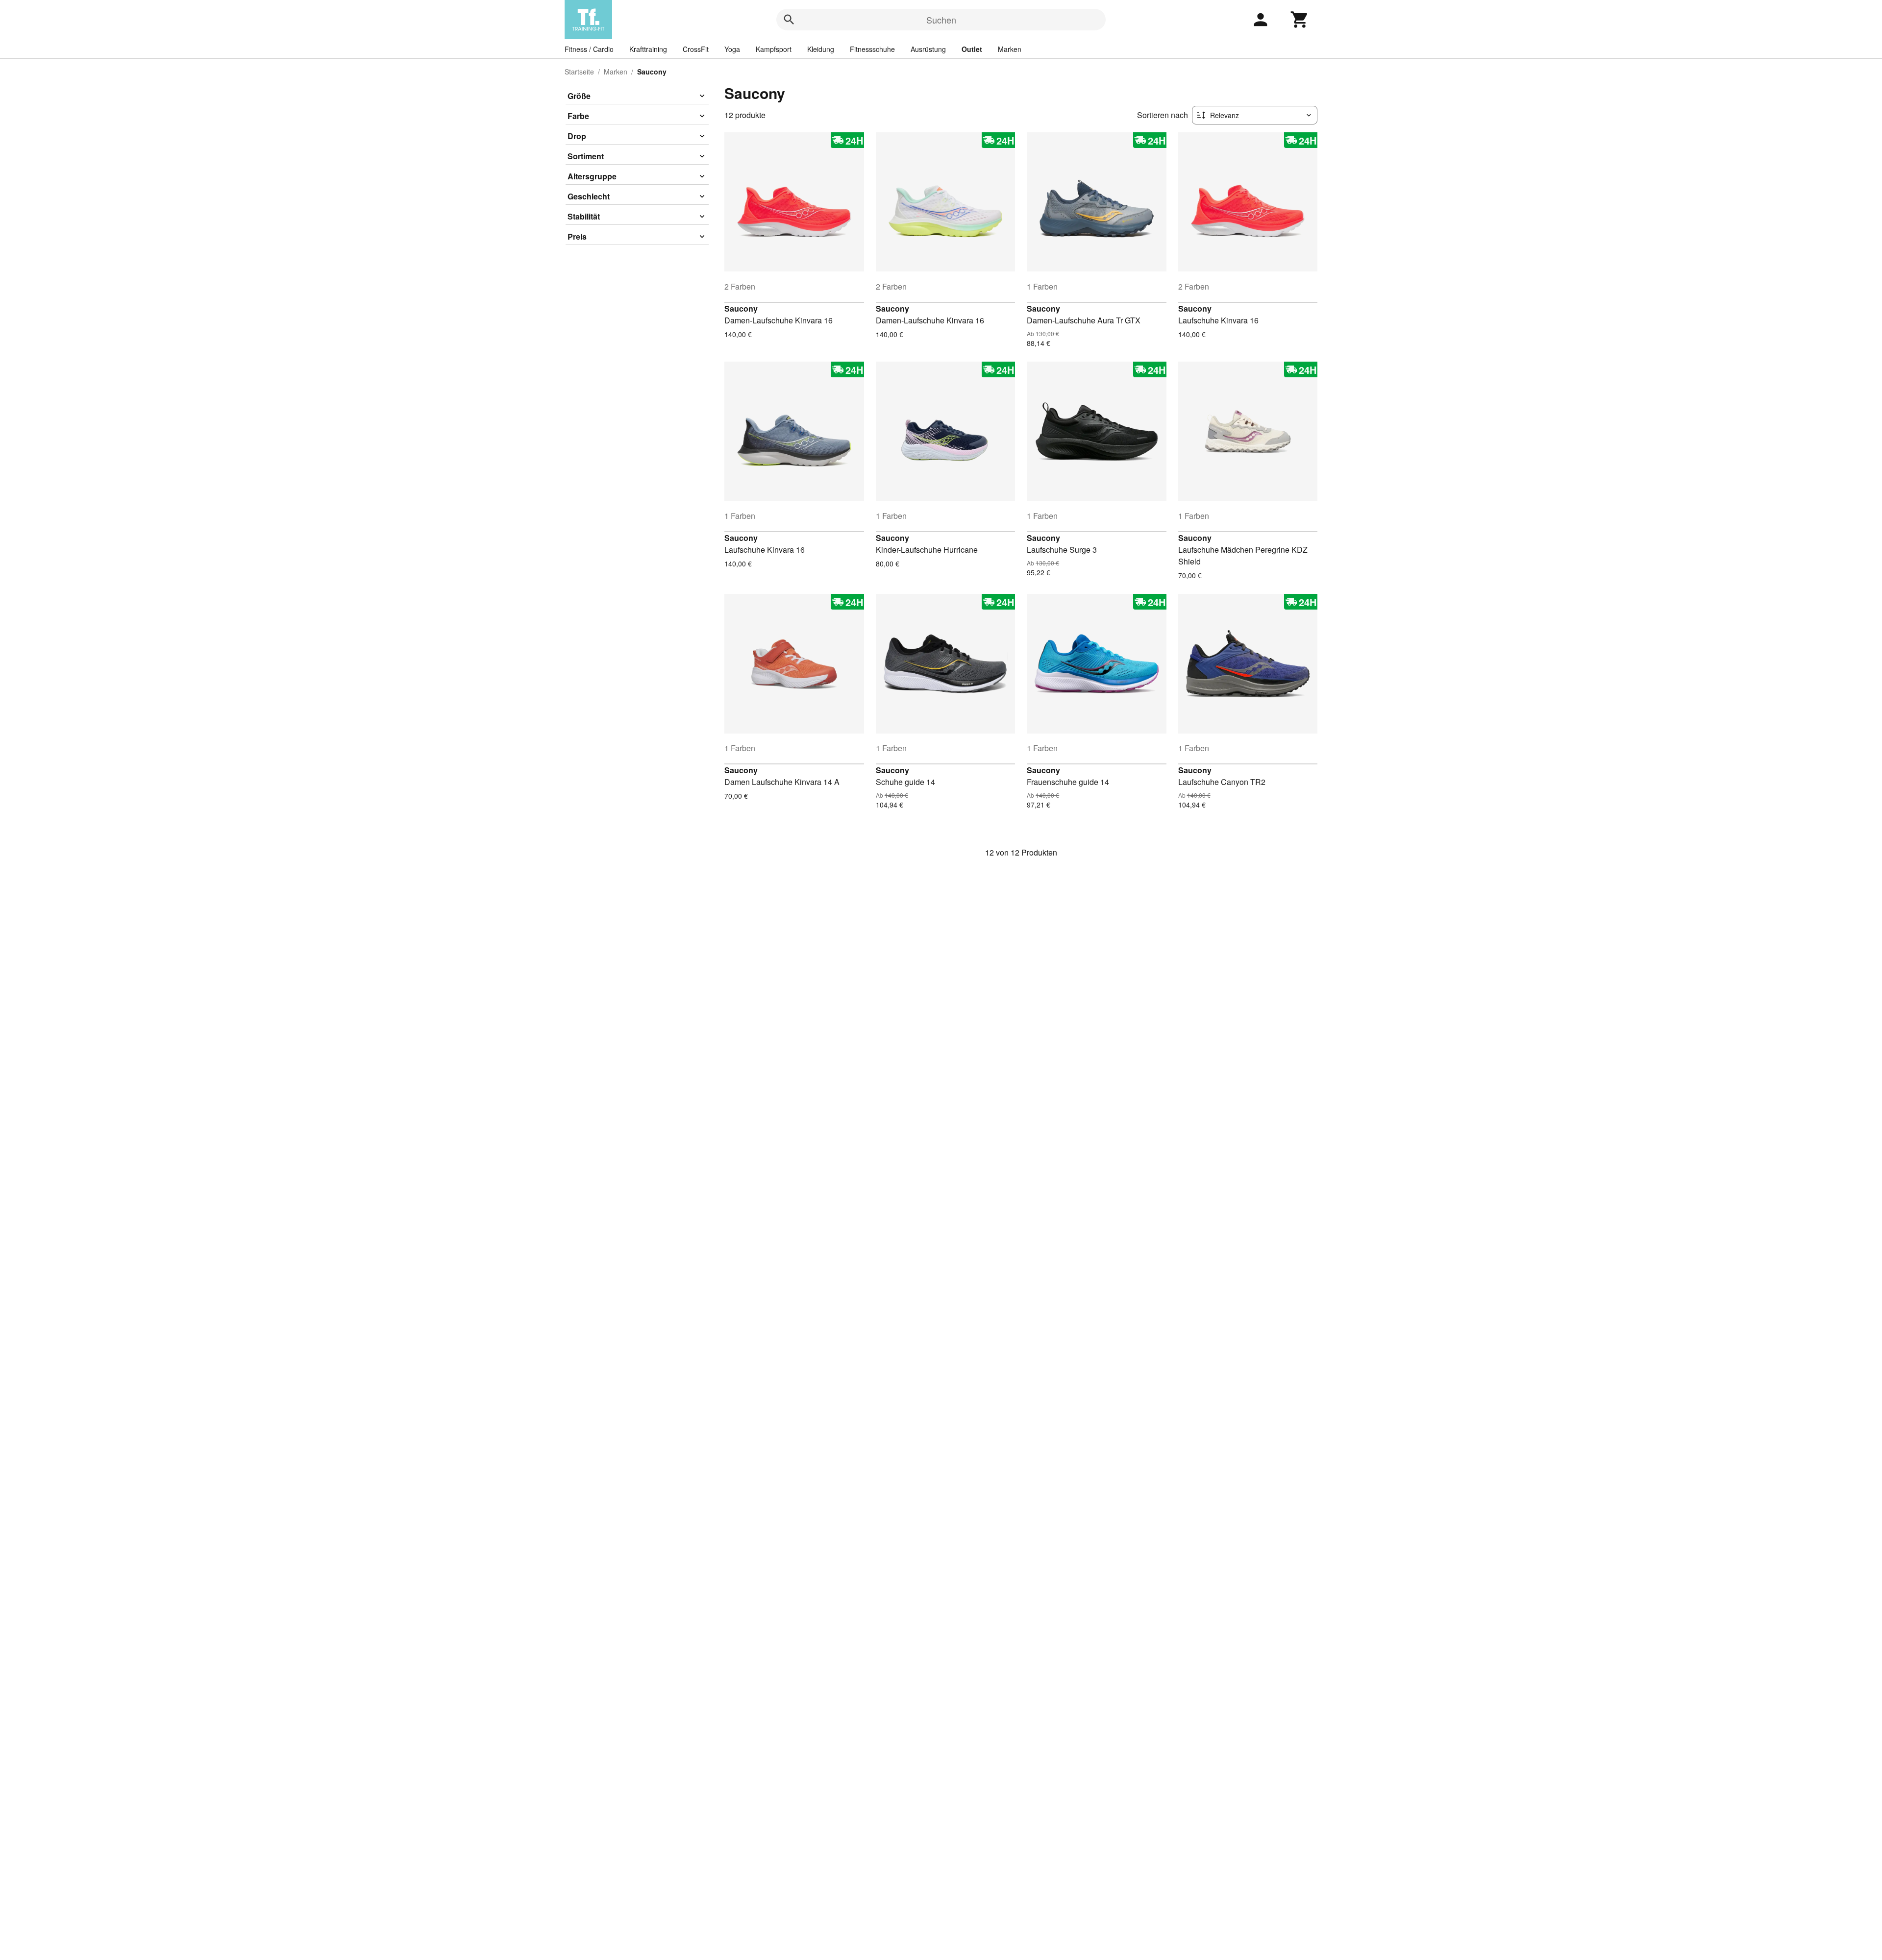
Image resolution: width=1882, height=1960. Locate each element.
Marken (1010, 49)
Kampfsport (774, 49)
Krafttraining (648, 49)
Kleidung (821, 49)
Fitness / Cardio (589, 49)
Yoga (732, 49)
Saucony (741, 308)
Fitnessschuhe (872, 49)
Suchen (941, 20)
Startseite (579, 72)
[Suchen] (789, 20)
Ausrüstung (928, 49)
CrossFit (696, 49)
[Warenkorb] (1300, 20)
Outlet (972, 49)
